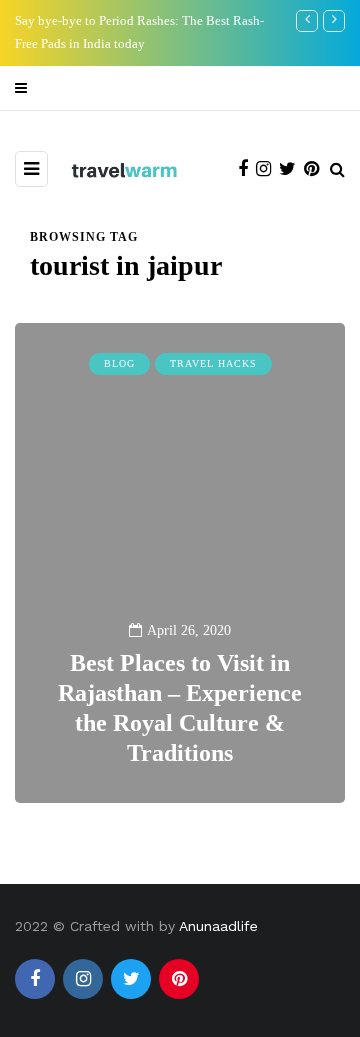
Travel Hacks (213, 363)
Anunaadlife (218, 926)
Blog (119, 363)
